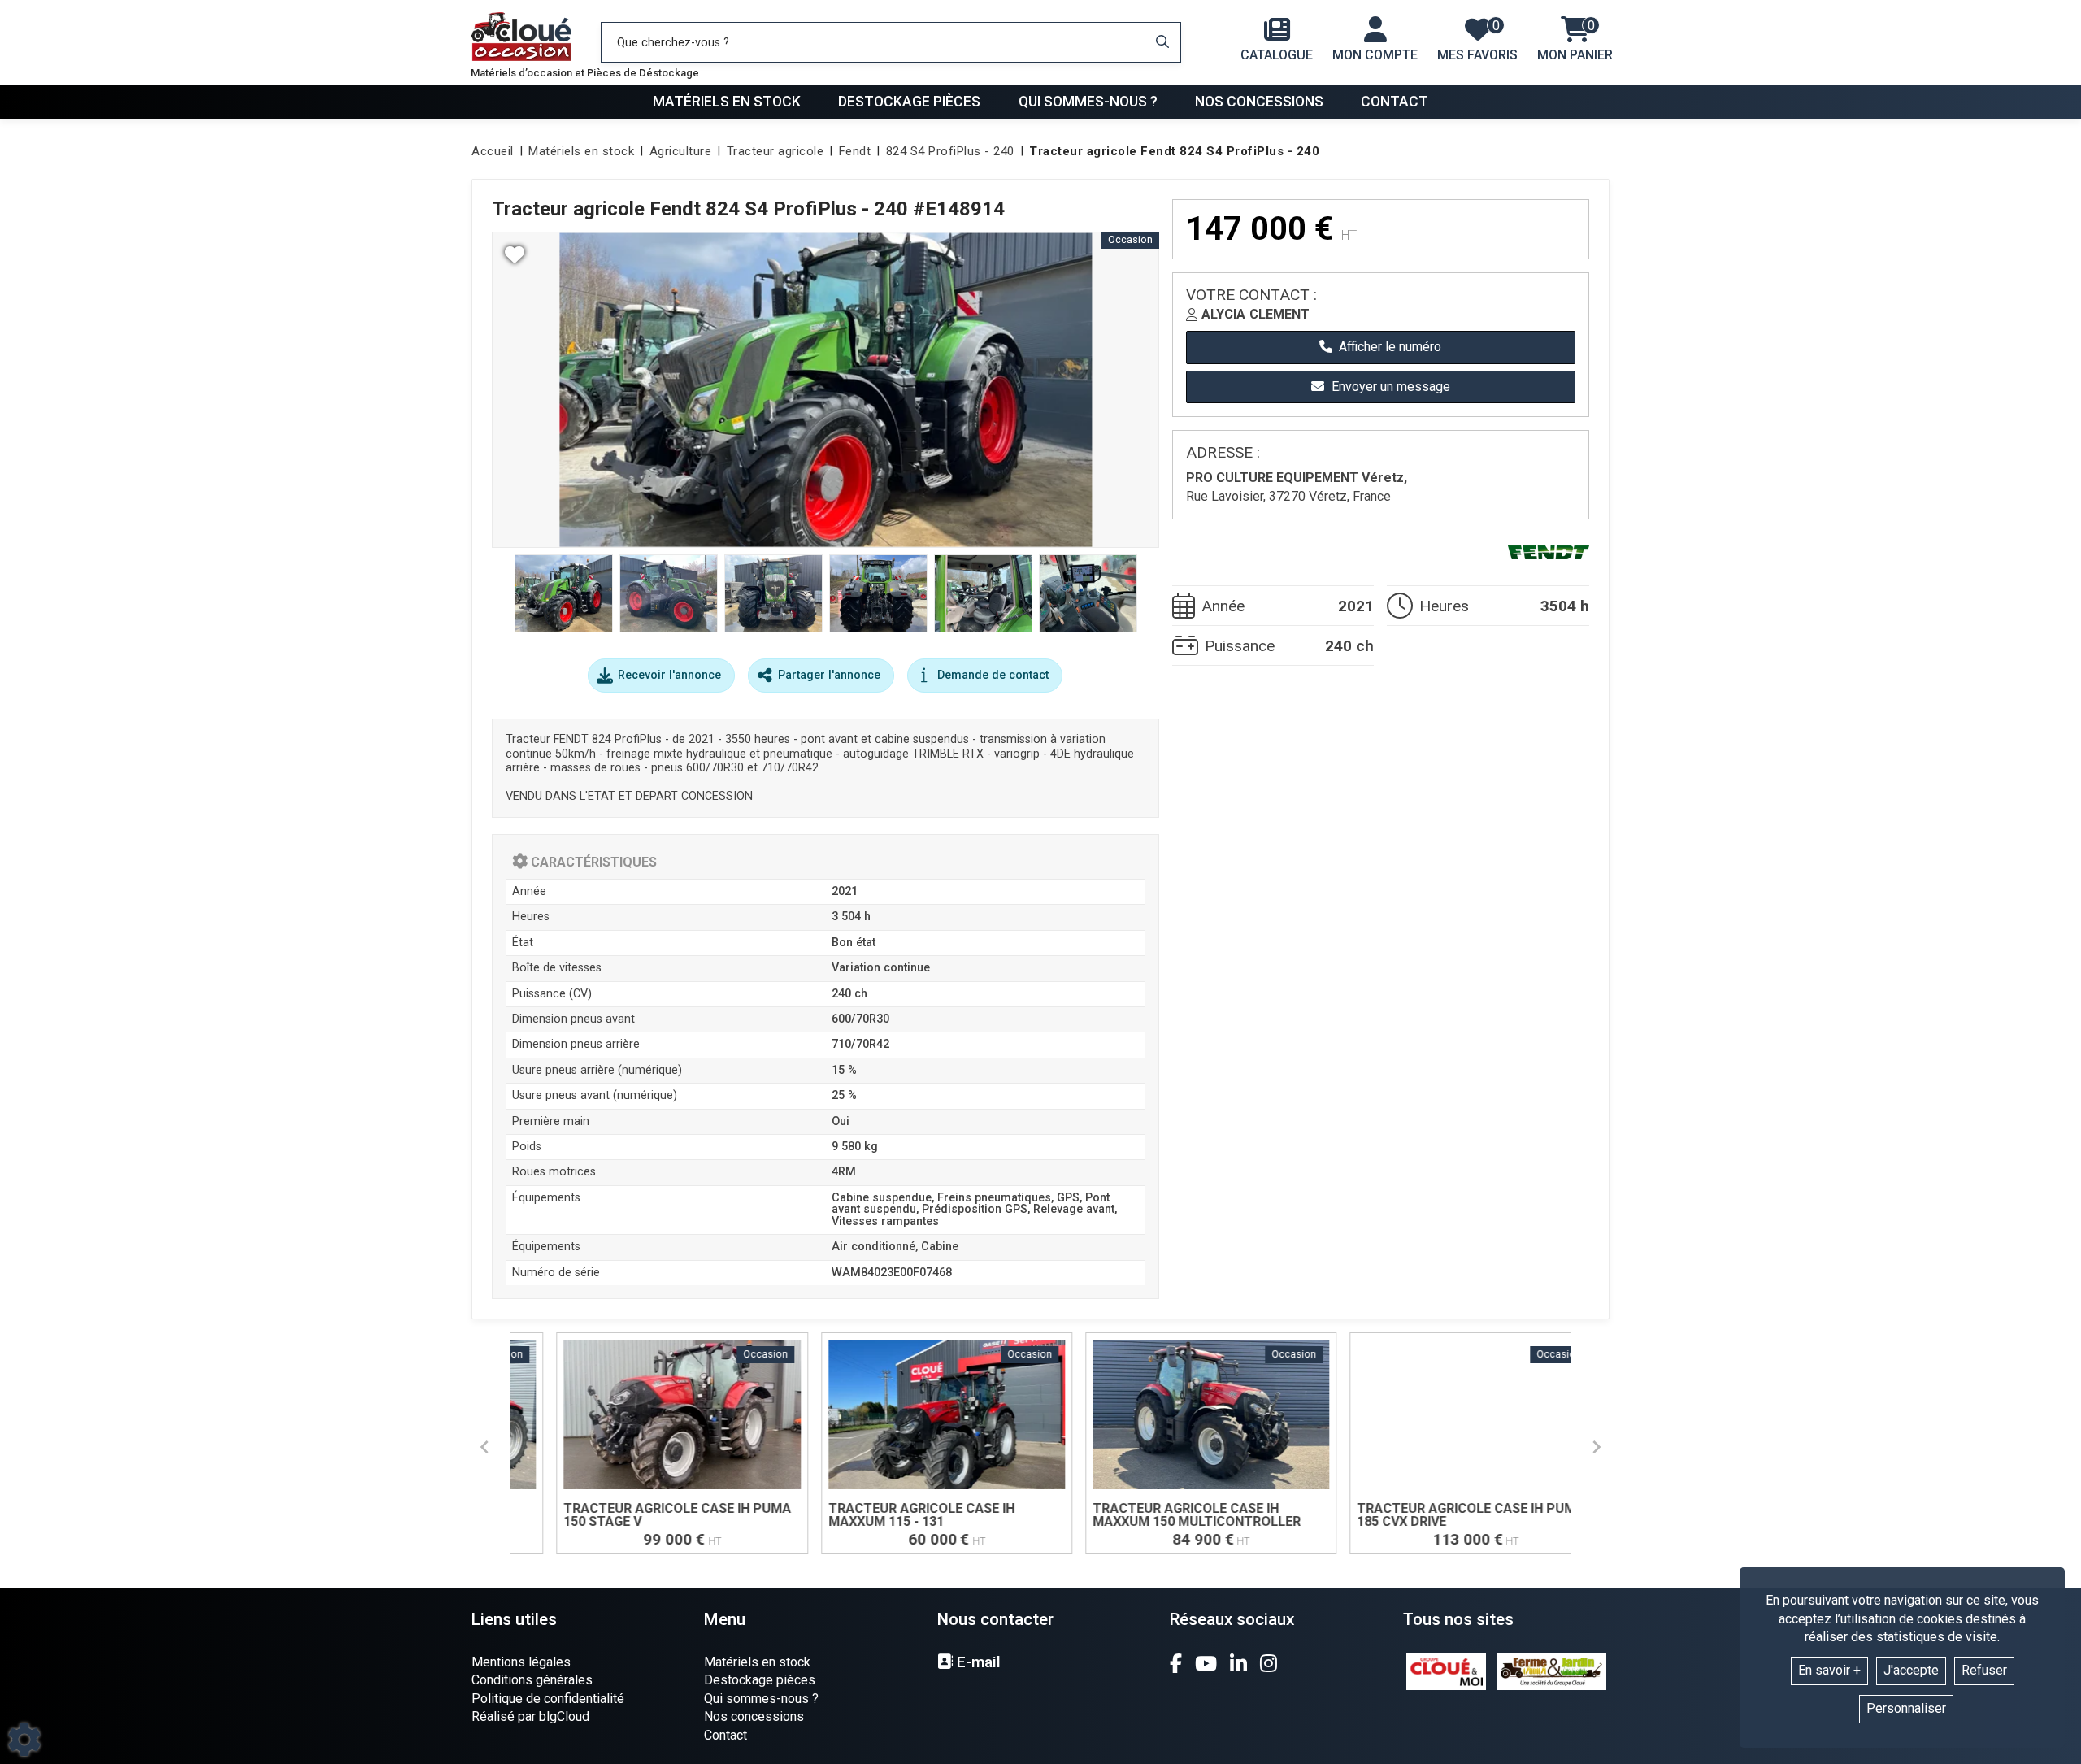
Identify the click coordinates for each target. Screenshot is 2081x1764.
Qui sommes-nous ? (1088, 102)
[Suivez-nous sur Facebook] (1176, 1663)
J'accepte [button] (1911, 1670)
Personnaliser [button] (1906, 1708)
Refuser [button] (1984, 1670)
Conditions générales (532, 1680)
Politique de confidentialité (548, 1699)
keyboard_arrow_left (484, 1447)
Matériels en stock (727, 102)
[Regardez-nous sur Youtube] (1206, 1663)
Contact (1395, 102)
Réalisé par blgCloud (530, 1716)
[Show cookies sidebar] (24, 1740)
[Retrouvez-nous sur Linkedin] (1238, 1663)
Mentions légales (521, 1662)
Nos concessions (1259, 102)
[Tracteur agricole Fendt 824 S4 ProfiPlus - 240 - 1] (825, 390)
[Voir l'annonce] (645, 1443)
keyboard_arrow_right (1597, 1447)
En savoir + (1829, 1670)
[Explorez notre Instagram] (1269, 1663)
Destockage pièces (909, 102)
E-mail (977, 1662)
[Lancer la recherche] (1162, 42)
